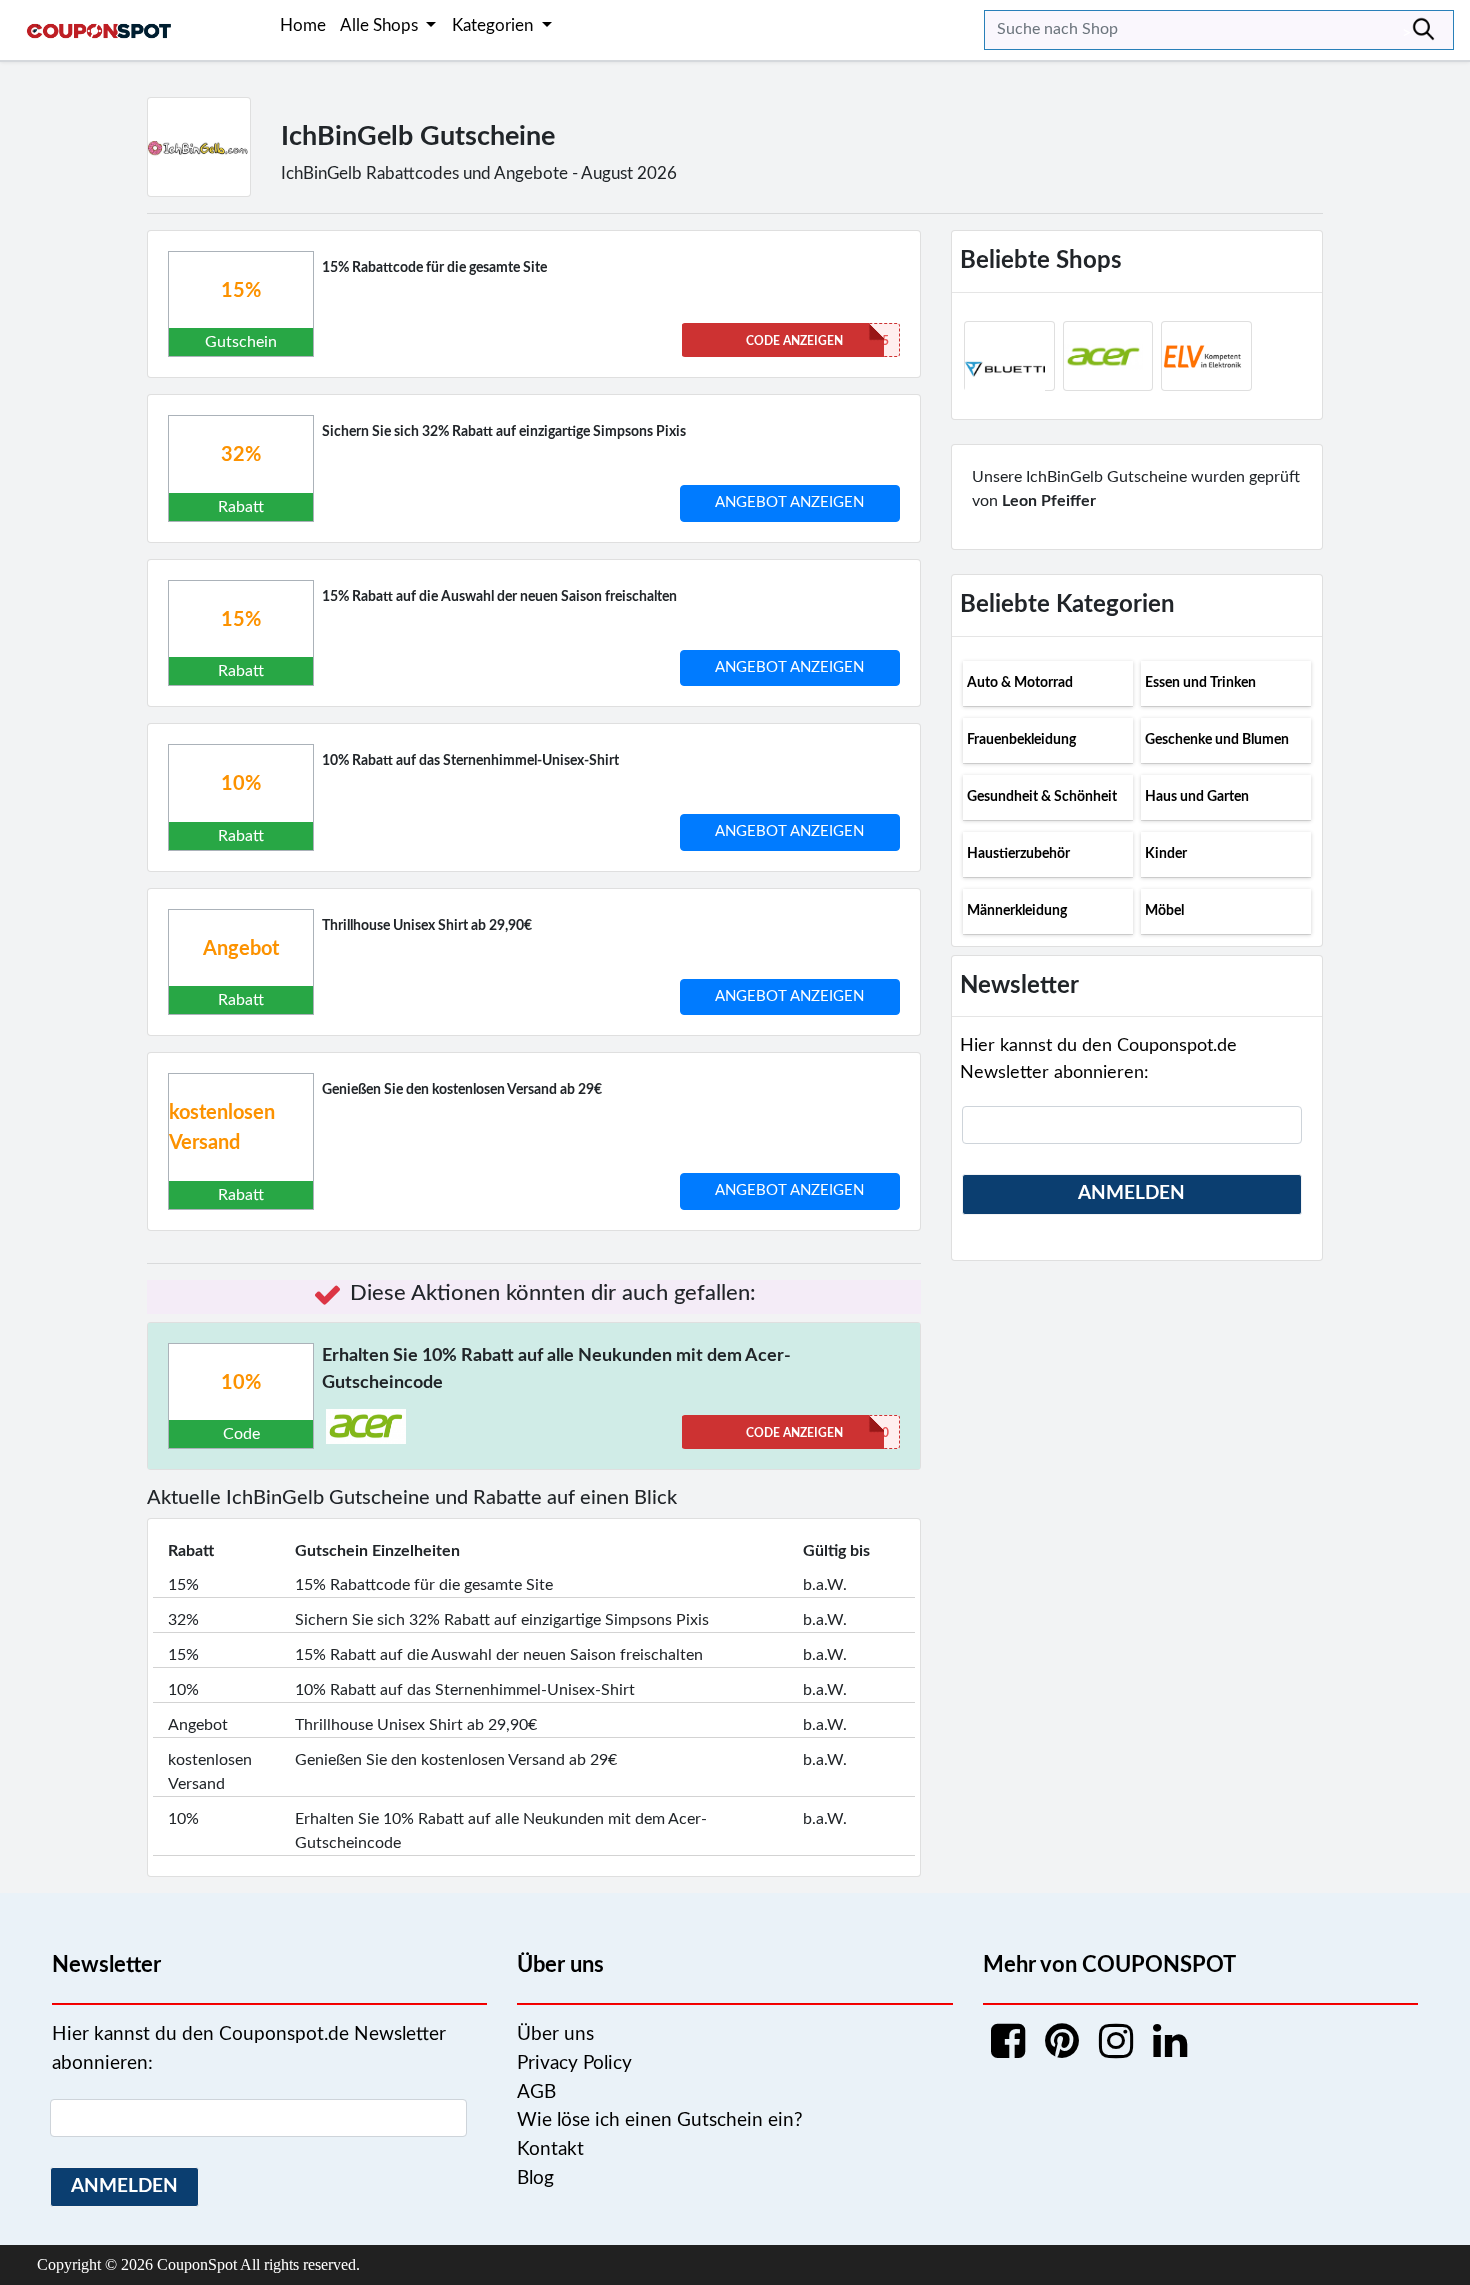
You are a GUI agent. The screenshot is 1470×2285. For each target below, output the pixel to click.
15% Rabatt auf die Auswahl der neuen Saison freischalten (499, 597)
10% (241, 784)
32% (241, 455)
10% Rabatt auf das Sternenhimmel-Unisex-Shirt (470, 761)
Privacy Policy (574, 2063)
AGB (536, 2092)
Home (303, 25)
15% (241, 291)
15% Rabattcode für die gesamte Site (434, 268)
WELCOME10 (817, 1433)
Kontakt (550, 2149)
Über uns (555, 2034)
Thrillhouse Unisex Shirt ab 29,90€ (427, 926)
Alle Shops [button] (381, 25)
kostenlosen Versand (222, 1128)
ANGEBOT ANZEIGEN (789, 502)
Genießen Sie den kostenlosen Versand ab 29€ (462, 1090)
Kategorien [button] (494, 25)
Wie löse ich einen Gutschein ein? (660, 2120)
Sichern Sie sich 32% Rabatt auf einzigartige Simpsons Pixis (504, 432)
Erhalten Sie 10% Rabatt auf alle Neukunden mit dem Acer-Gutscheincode (556, 1369)
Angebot (241, 949)
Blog (535, 2178)
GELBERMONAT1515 (817, 341)
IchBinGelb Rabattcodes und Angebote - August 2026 (479, 173)
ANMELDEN (1131, 1193)
